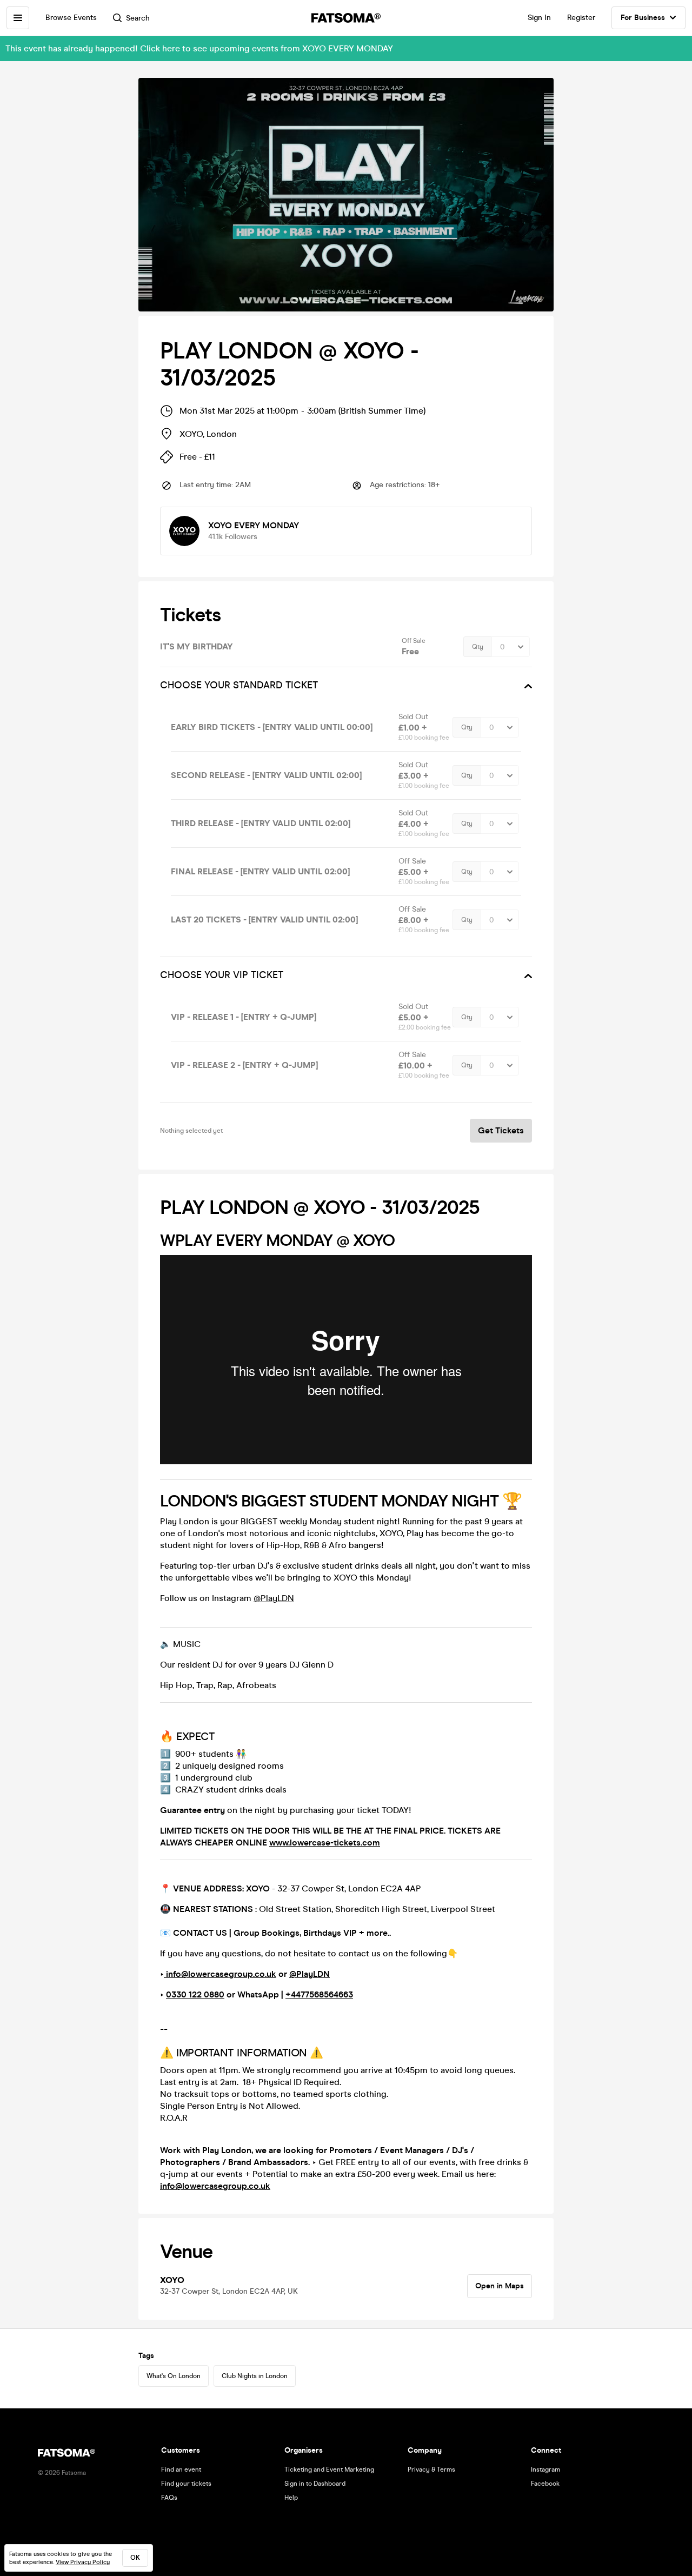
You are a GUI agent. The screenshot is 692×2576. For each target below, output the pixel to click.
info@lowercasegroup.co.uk (220, 1974)
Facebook (545, 2484)
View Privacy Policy (83, 2562)
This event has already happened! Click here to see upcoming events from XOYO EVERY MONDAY (199, 48)
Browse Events (71, 18)
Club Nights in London (255, 2376)
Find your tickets (186, 2484)
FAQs (169, 2498)
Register (581, 18)
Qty (478, 647)
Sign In (539, 18)
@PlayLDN (274, 1598)
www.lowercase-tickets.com (325, 1843)
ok (135, 2558)
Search (138, 18)
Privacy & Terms (431, 2469)
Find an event (181, 2469)
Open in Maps (500, 2286)
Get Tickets (501, 1130)
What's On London (174, 2376)
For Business (643, 18)
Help (291, 2498)
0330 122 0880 (195, 1994)
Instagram (545, 2469)
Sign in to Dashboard (315, 2484)
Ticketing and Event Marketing (329, 2469)
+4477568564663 (319, 1994)
